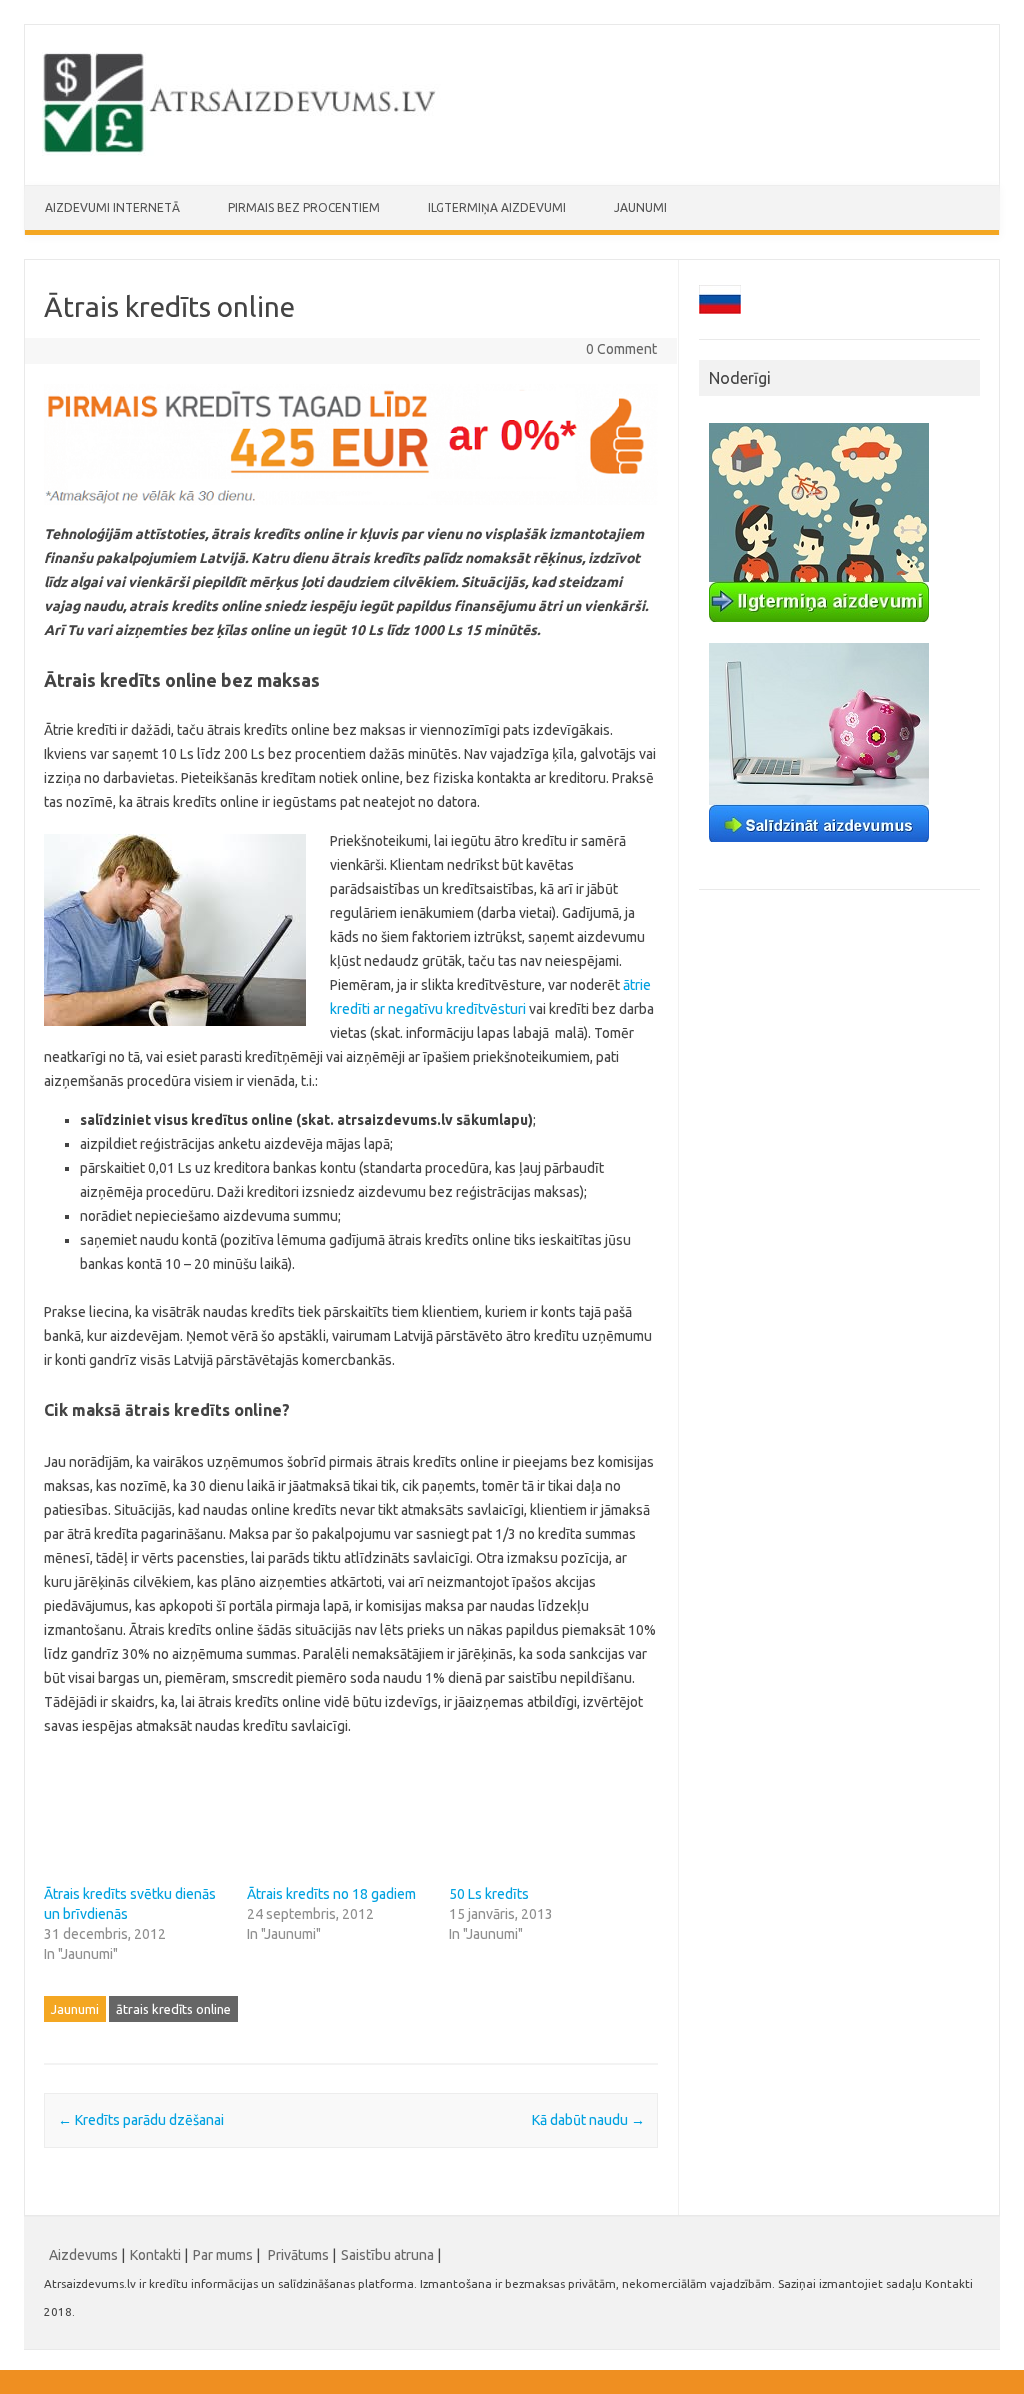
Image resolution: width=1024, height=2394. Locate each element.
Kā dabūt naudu (588, 2120)
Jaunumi (640, 207)
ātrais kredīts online (173, 2009)
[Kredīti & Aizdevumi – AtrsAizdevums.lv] (241, 151)
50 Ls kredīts (489, 1894)
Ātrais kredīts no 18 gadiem (331, 1894)
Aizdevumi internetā (112, 207)
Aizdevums (83, 2255)
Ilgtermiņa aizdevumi (497, 207)
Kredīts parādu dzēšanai (141, 2120)
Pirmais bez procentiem (304, 207)
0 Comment (621, 349)
